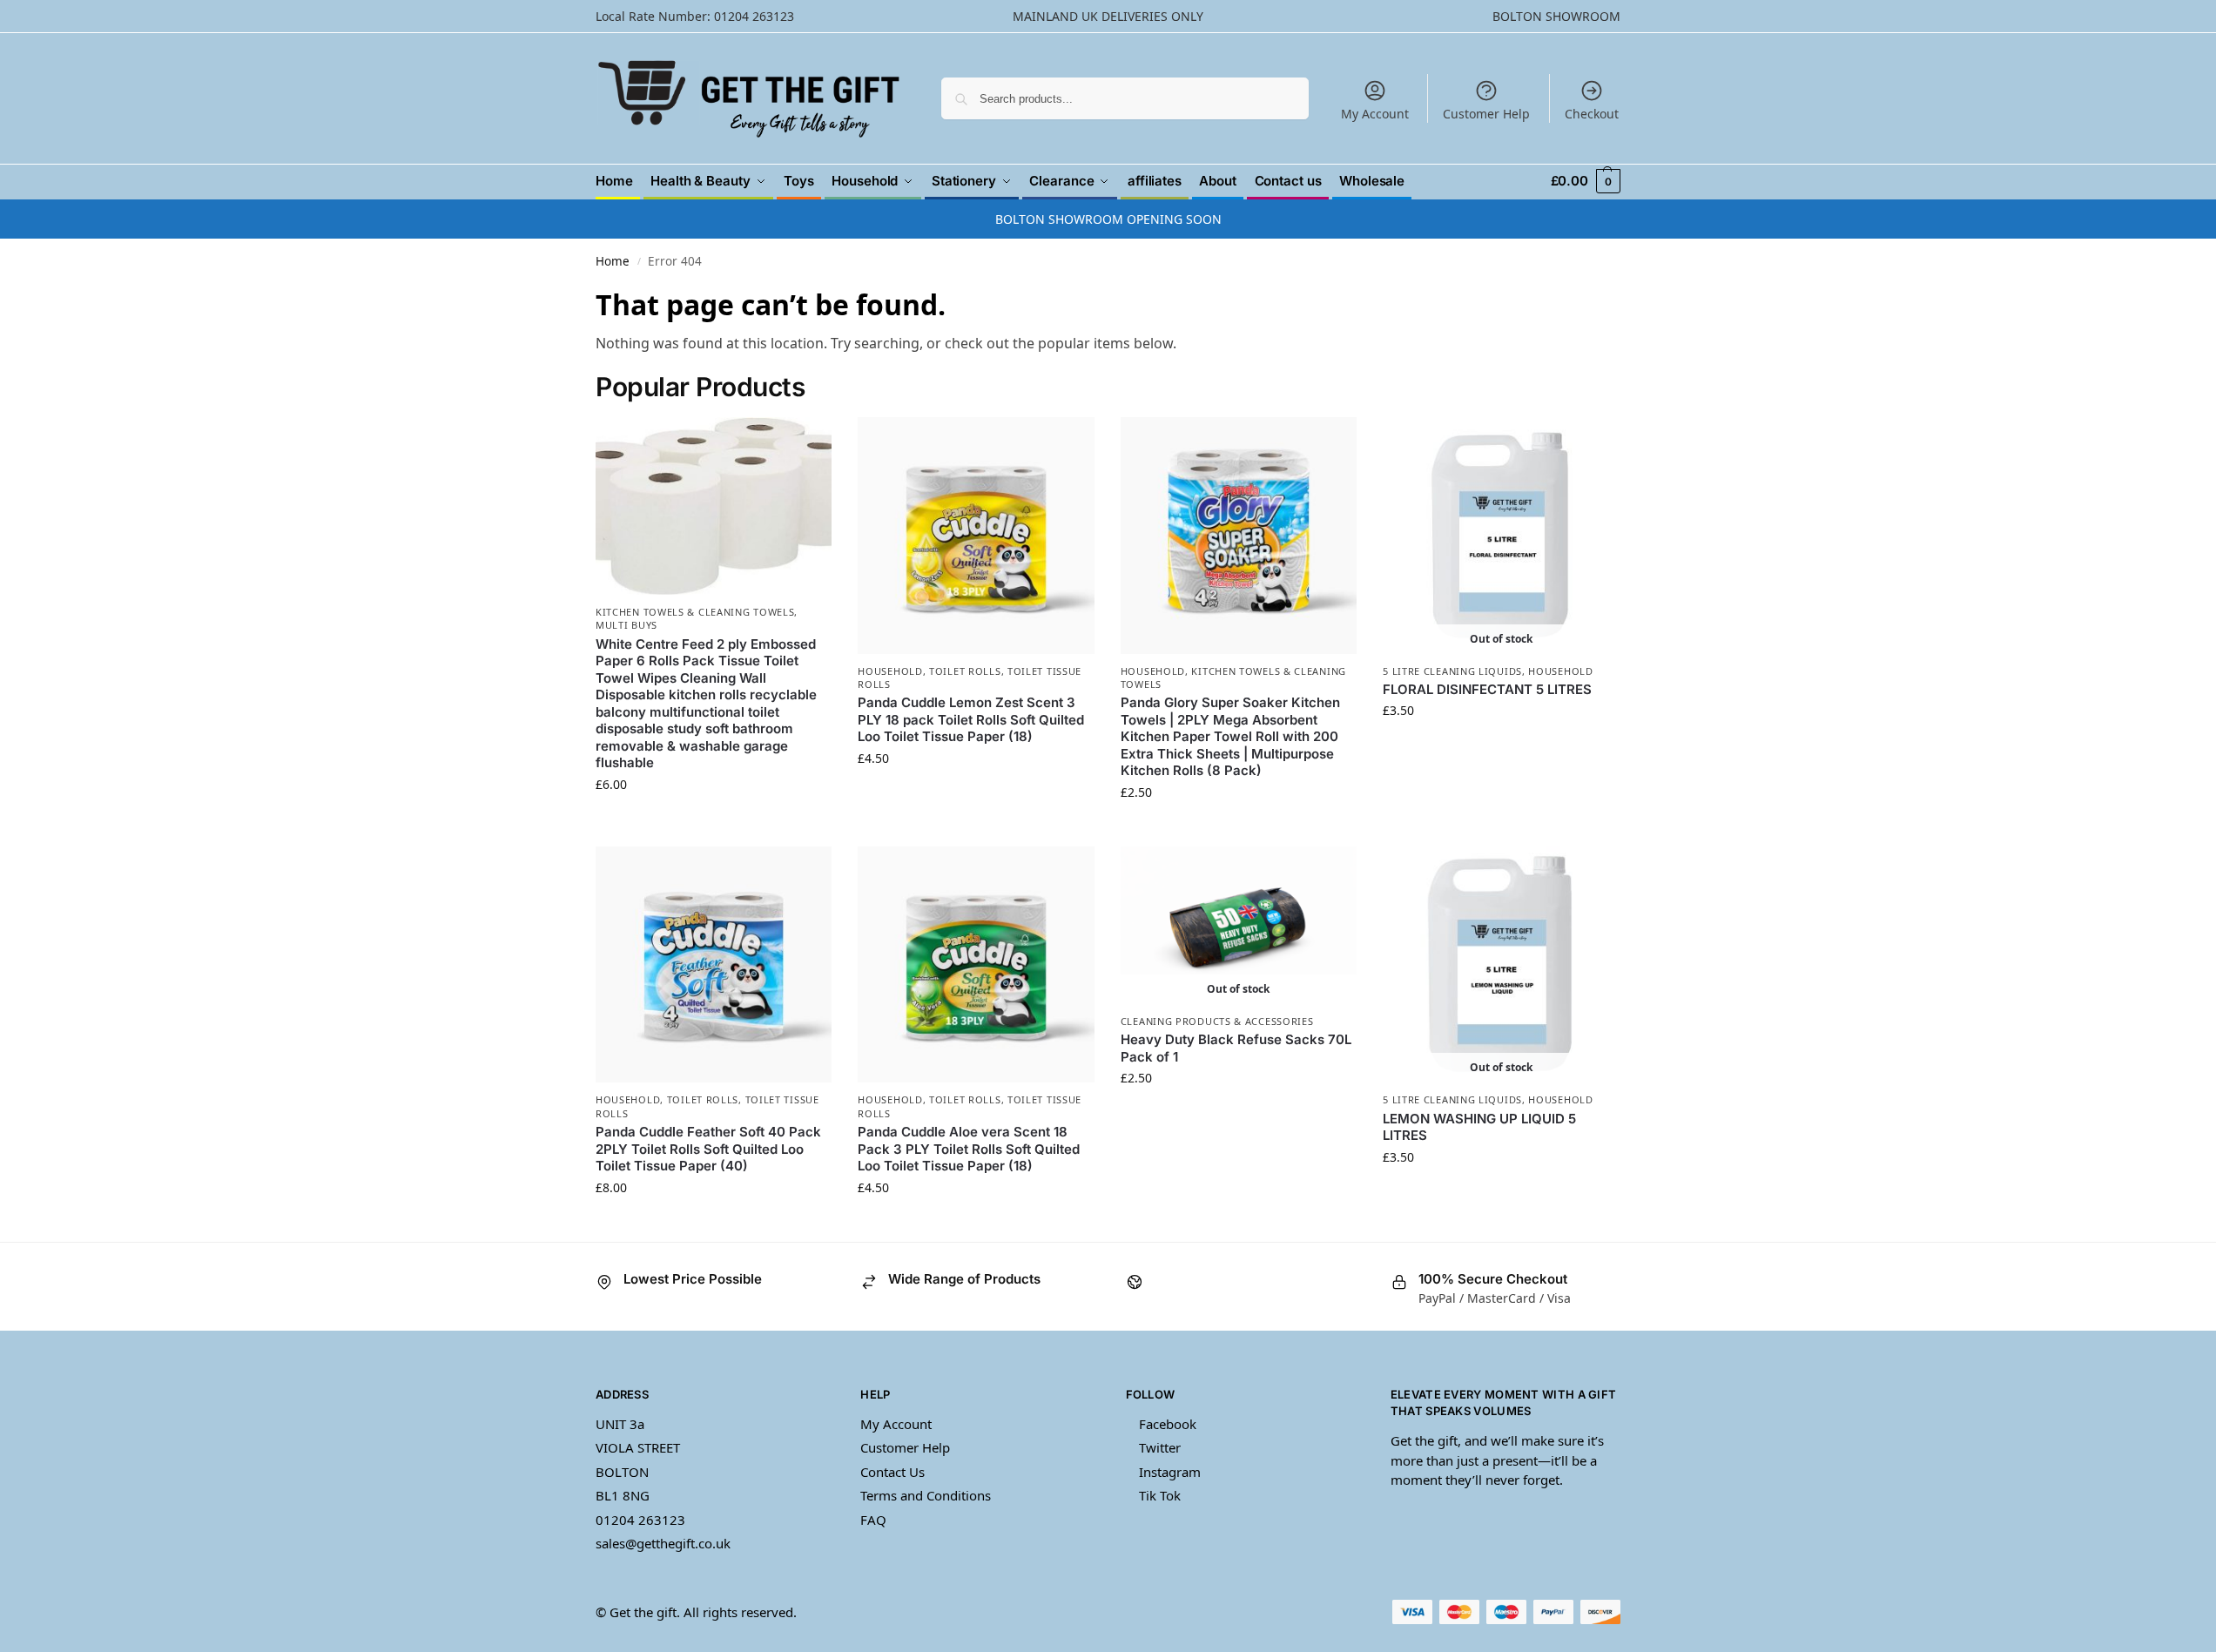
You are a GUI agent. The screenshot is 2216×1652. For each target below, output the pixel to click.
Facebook (1168, 1424)
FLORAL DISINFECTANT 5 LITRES (1487, 689)
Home (613, 261)
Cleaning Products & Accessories (1217, 1021)
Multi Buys (626, 625)
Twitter (1160, 1447)
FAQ (873, 1520)
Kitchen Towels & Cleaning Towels (695, 612)
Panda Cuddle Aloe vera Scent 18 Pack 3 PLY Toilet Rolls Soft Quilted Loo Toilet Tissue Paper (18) (969, 1149)
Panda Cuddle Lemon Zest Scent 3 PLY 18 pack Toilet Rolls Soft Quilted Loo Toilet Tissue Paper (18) (971, 719)
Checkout (1592, 114)
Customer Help (1486, 114)
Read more (1501, 747)
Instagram (1170, 1472)
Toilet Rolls (965, 671)
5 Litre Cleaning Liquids (1452, 671)
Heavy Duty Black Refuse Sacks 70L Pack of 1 (1236, 1048)
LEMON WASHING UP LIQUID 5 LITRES (1479, 1127)
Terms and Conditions (926, 1495)
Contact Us (892, 1472)
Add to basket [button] (714, 821)
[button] (1586, 181)
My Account (1375, 114)
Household (890, 671)
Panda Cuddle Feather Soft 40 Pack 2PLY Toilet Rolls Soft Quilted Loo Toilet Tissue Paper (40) (708, 1149)
